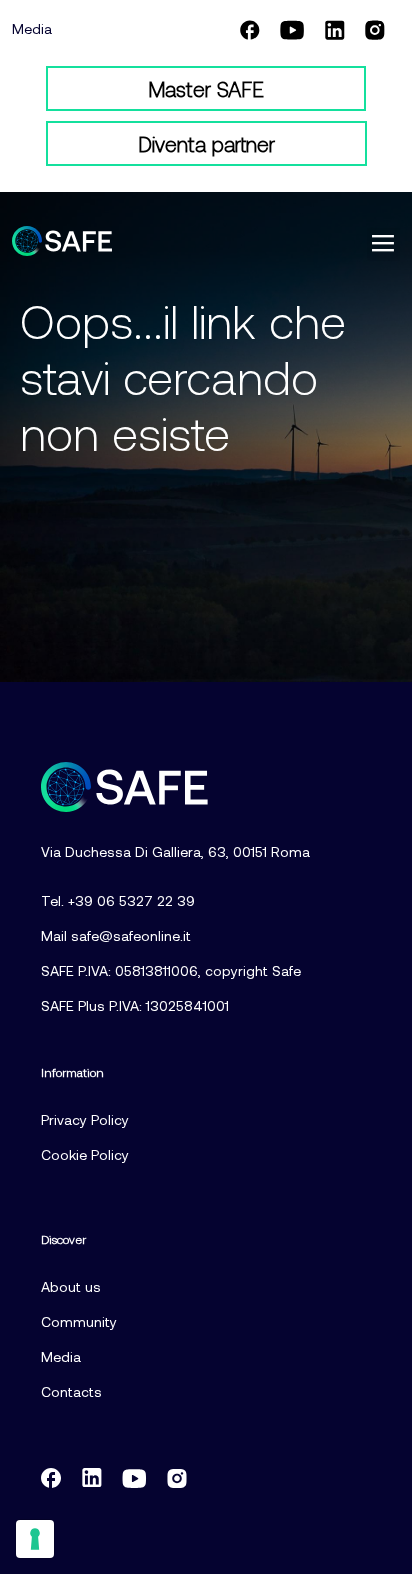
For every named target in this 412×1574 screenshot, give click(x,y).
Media (32, 28)
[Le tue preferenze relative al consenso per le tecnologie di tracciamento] (35, 1539)
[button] (383, 244)
